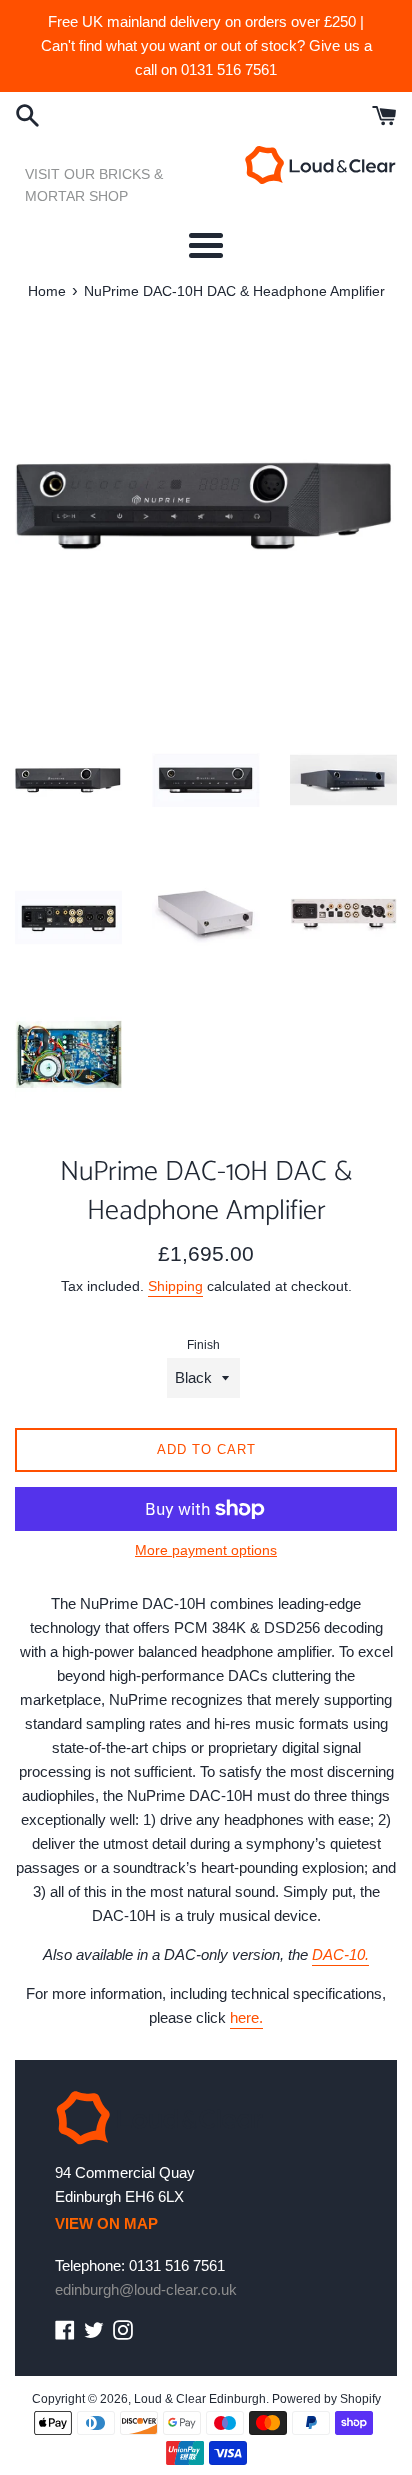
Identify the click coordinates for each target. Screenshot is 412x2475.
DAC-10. (340, 1954)
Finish (203, 1345)
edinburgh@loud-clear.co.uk (146, 2289)
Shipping (175, 1286)
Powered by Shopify (326, 2399)
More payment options (206, 1550)
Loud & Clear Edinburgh (200, 2399)
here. (246, 2017)
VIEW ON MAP (106, 2223)
